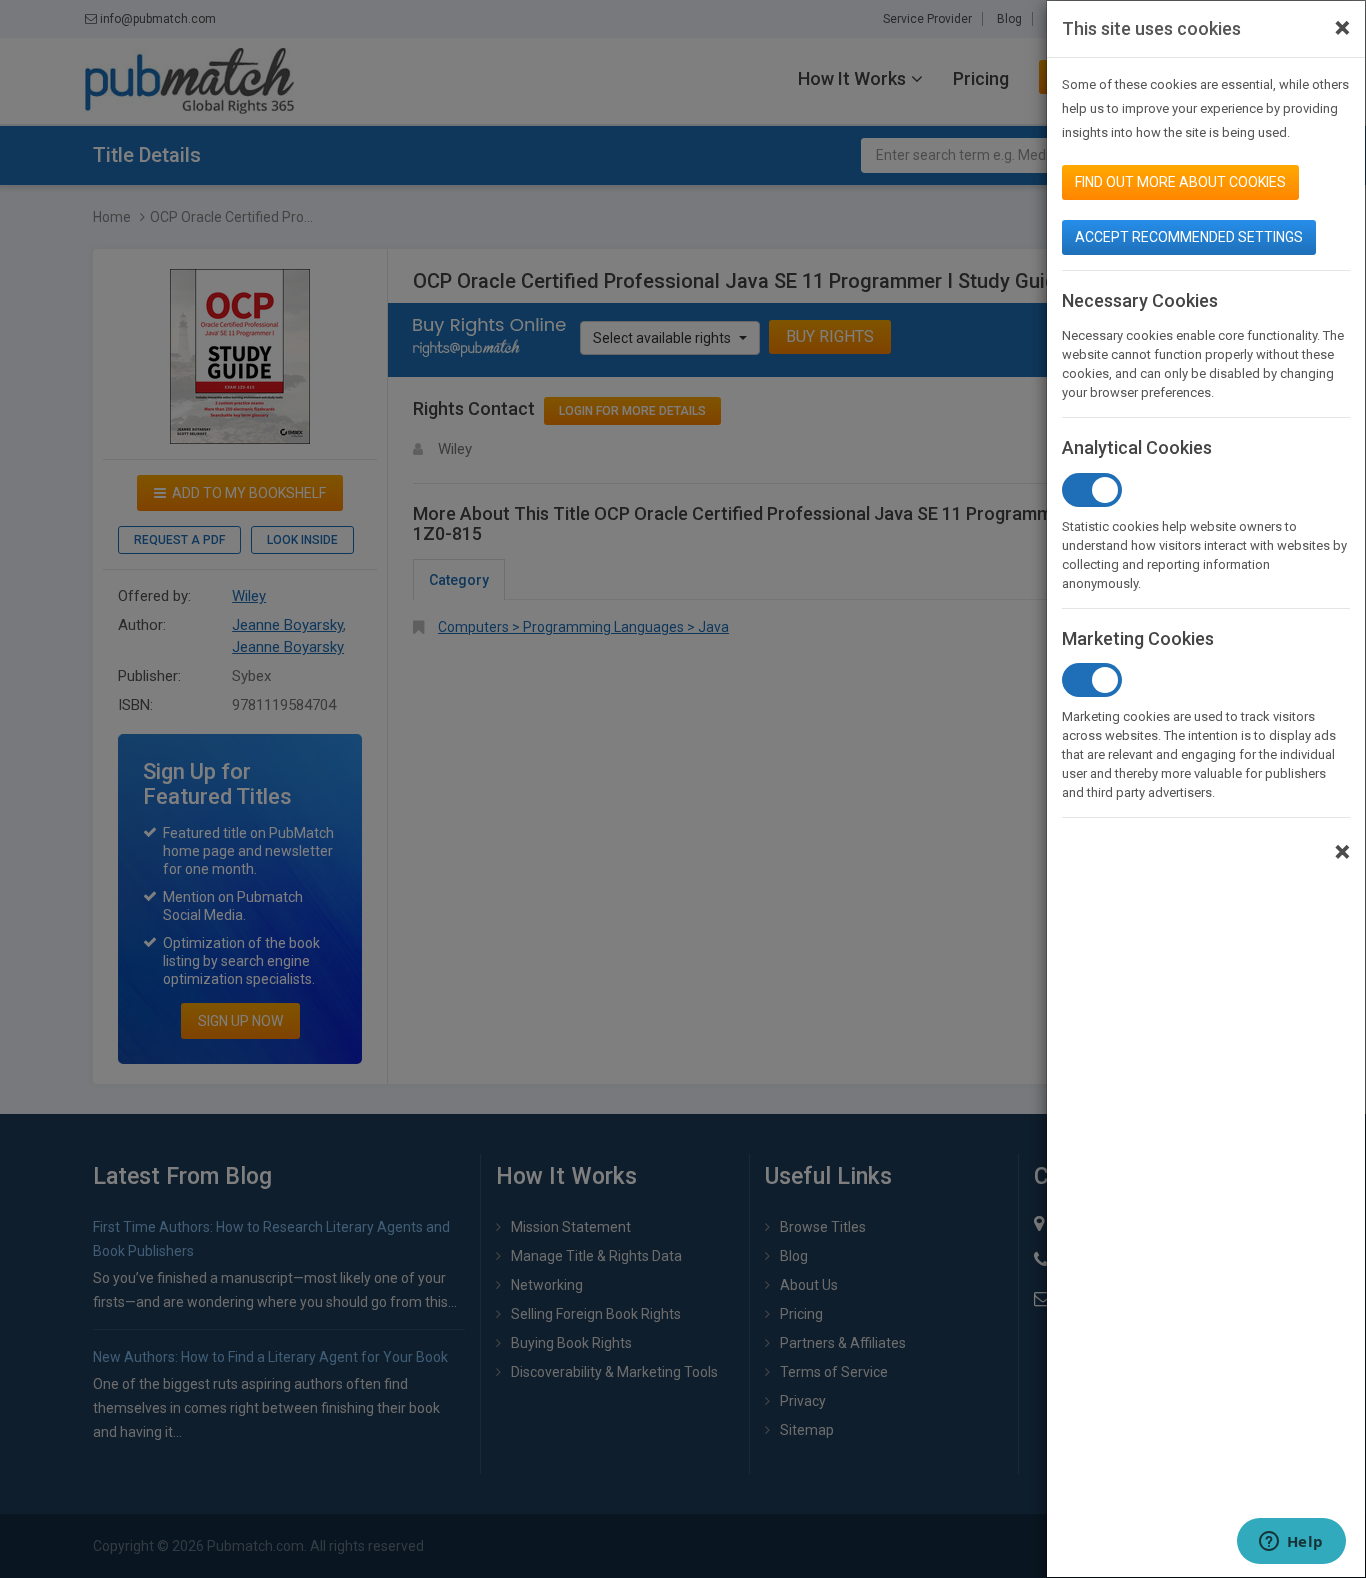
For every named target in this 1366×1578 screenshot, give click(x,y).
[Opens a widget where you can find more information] (1291, 1543)
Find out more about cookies (1180, 182)
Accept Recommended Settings (1189, 237)
